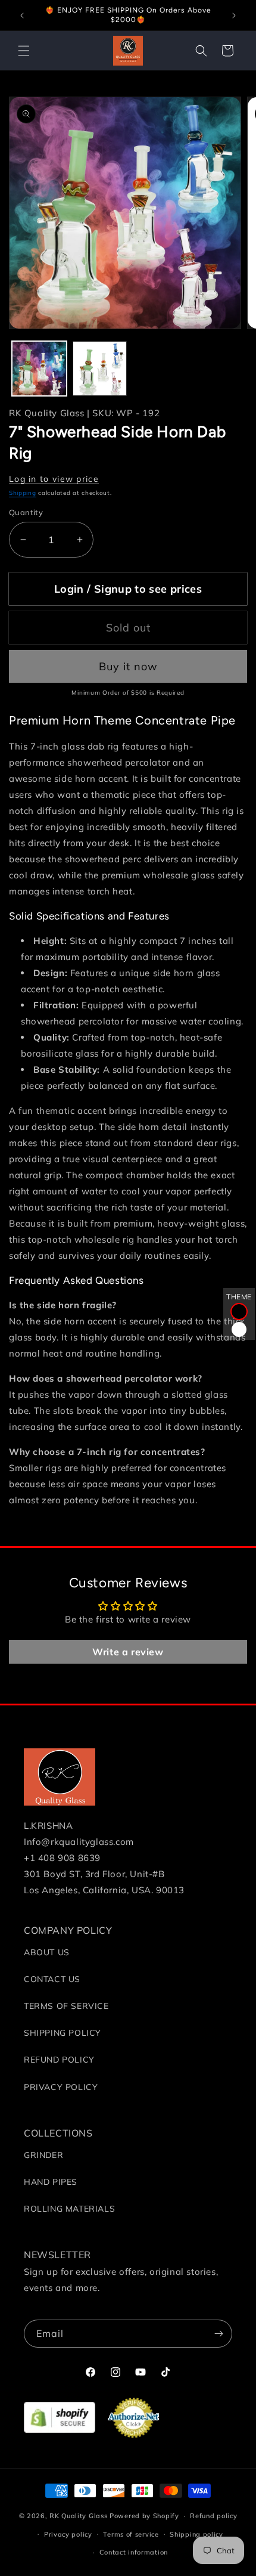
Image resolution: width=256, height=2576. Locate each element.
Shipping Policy (63, 2033)
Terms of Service (66, 2006)
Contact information (134, 2552)
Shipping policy (196, 2534)
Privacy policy (68, 2534)
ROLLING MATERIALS (69, 2209)
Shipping (23, 493)
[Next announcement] (234, 16)
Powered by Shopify (144, 2516)
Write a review (128, 1652)
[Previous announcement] (22, 16)
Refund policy (213, 2516)
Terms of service (131, 2534)
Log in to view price (54, 479)
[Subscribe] (218, 2334)
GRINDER (43, 2155)
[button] (24, 51)
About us (47, 1952)
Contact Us (52, 1979)
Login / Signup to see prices (128, 589)
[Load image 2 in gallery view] (100, 369)
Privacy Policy (61, 2087)
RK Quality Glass (78, 2516)
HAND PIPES (51, 2182)
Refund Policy (59, 2060)
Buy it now (128, 666)
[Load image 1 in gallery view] (39, 369)
